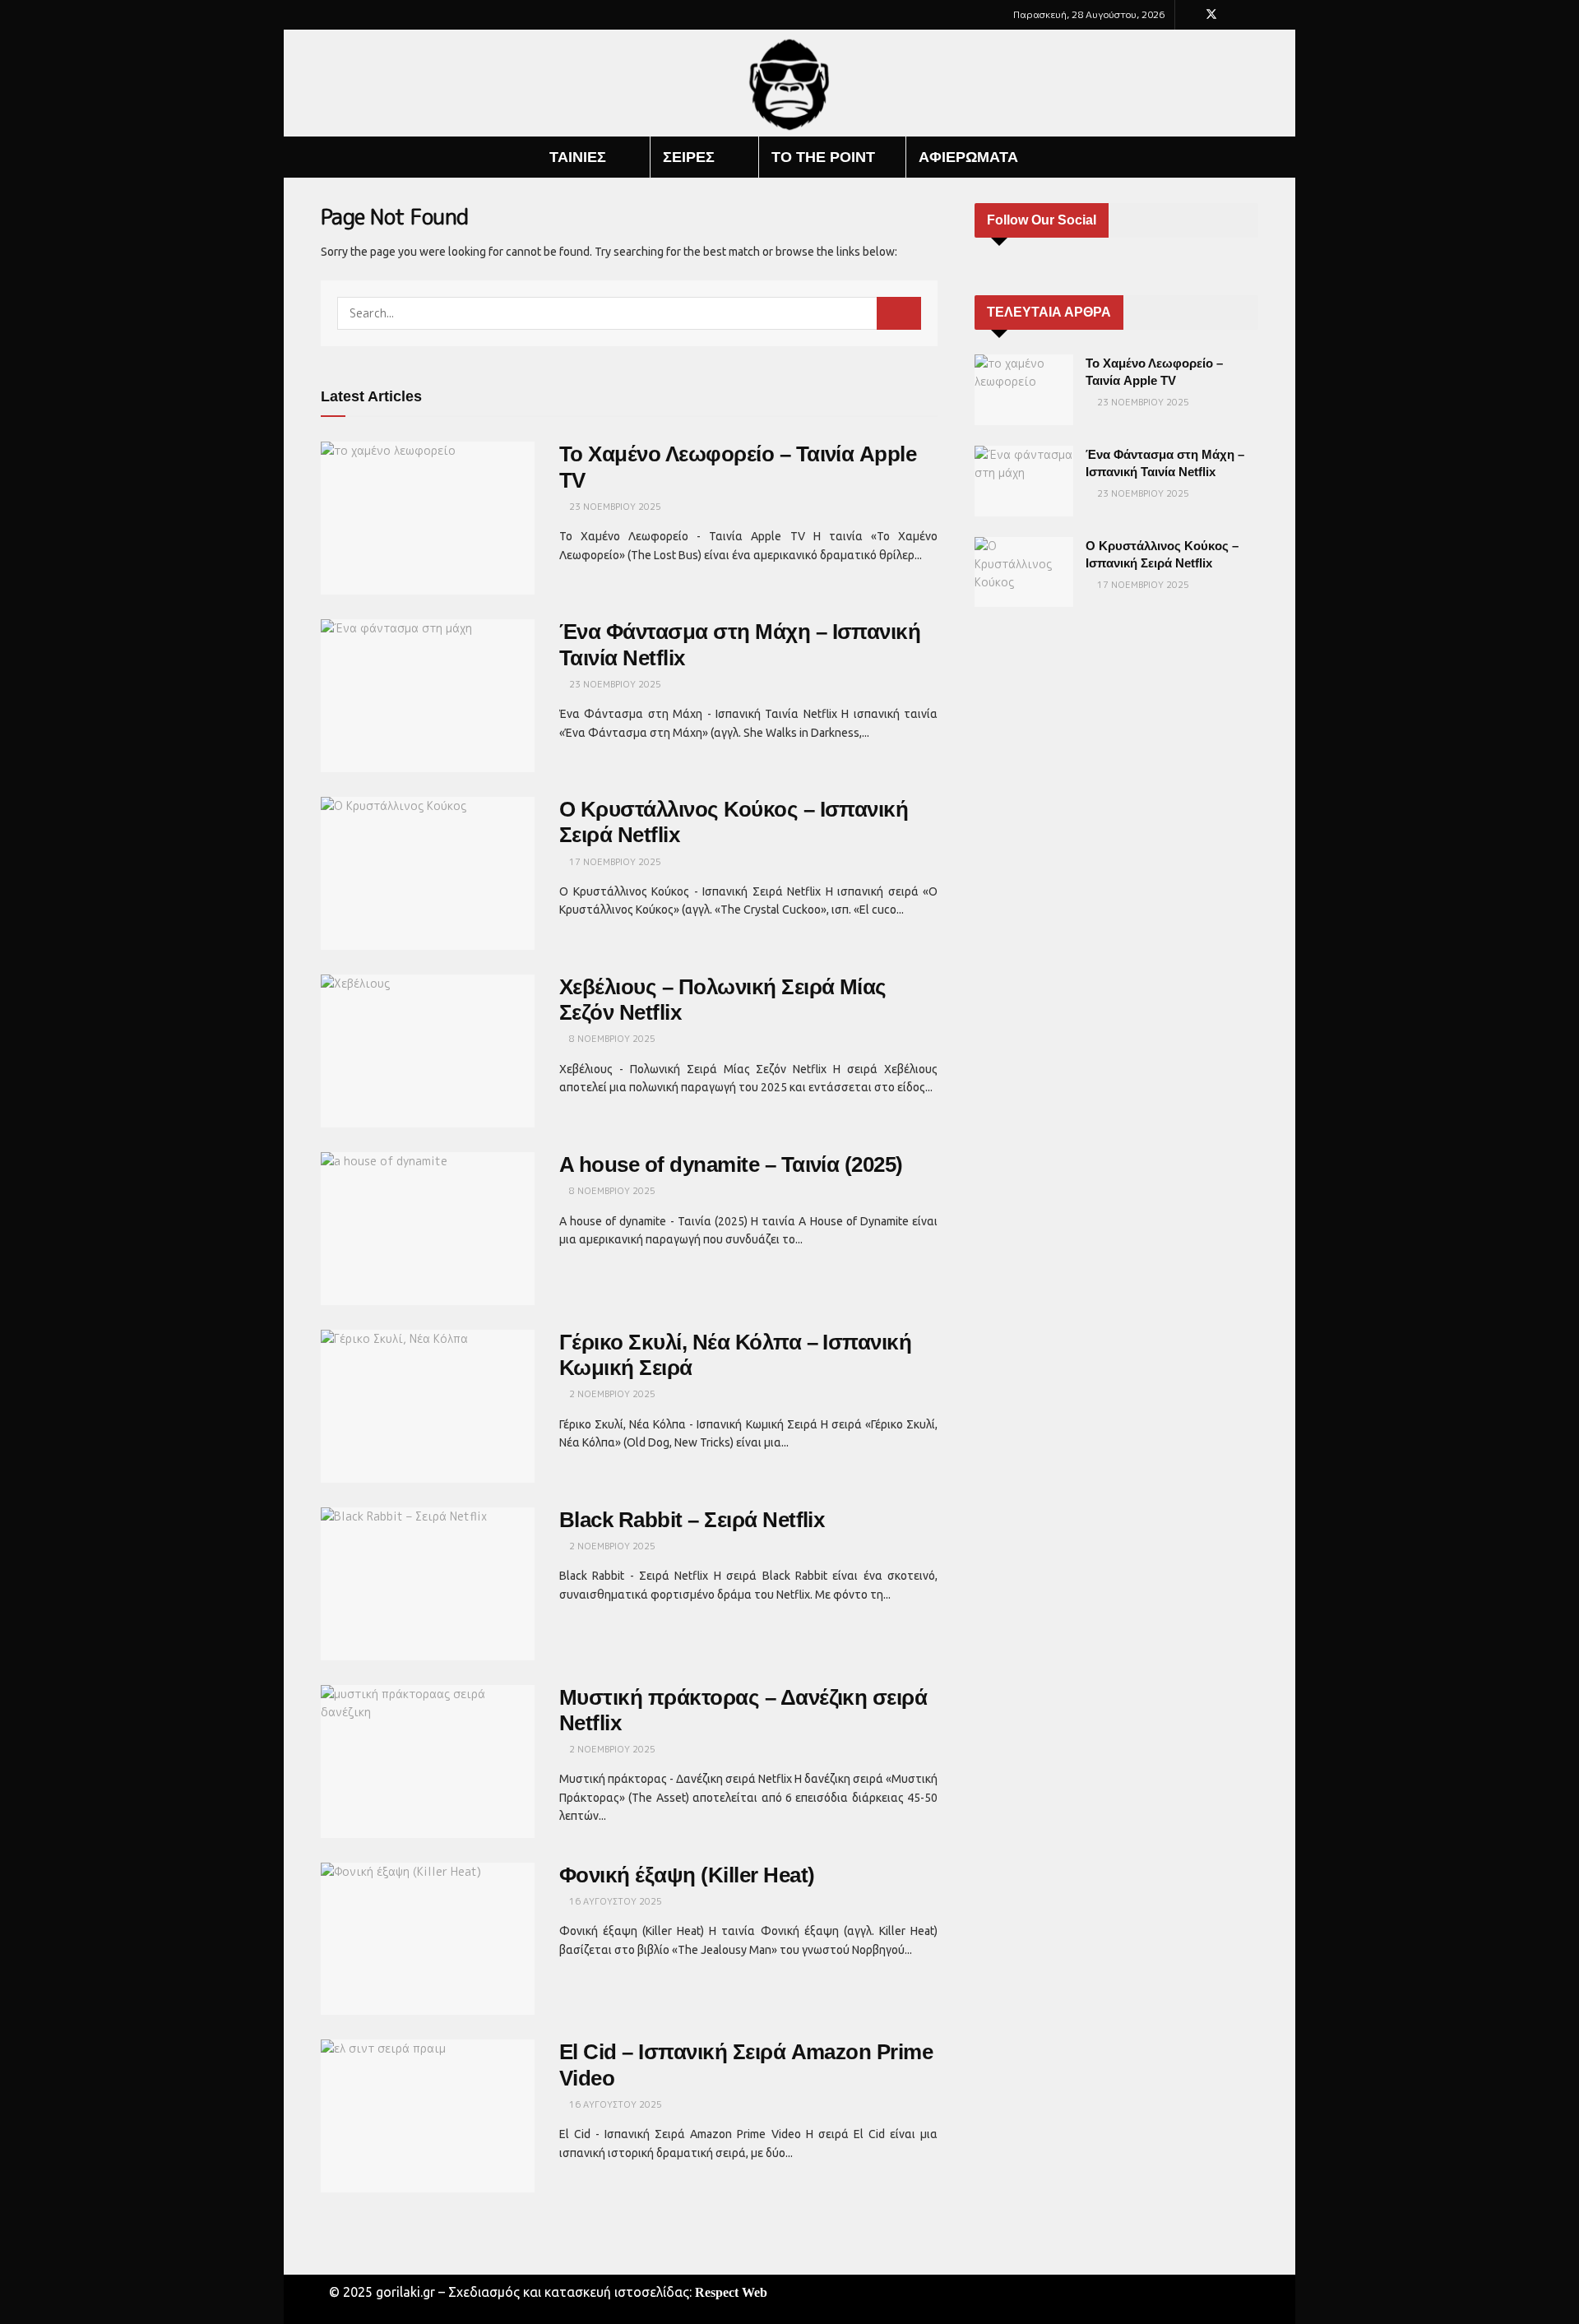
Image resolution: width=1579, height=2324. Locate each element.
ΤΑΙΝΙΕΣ (578, 157)
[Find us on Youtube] (1233, 15)
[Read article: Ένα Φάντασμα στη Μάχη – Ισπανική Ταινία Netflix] (428, 696)
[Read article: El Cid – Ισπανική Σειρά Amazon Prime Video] (428, 2116)
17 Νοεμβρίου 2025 (614, 862)
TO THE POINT (823, 157)
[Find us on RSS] (1254, 15)
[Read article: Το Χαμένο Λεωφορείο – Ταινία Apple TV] (428, 518)
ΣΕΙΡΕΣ (689, 157)
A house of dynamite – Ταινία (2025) (731, 1164)
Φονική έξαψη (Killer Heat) (687, 1875)
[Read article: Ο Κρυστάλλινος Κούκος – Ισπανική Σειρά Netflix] (428, 873)
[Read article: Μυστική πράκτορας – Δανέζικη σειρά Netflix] (428, 1762)
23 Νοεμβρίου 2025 (614, 507)
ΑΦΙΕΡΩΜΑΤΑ (968, 157)
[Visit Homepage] (790, 83)
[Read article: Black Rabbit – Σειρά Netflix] (428, 1584)
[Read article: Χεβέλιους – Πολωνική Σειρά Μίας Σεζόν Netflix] (428, 1051)
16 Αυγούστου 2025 (614, 1901)
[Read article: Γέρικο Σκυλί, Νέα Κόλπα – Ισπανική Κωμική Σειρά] (428, 1406)
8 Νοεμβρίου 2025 (611, 1039)
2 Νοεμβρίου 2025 (611, 1394)
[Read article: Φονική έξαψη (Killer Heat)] (428, 1939)
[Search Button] (1252, 157)
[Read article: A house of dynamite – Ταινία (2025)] (428, 1229)
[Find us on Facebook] (1190, 15)
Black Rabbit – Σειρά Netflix (692, 1520)
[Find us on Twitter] (1211, 15)
